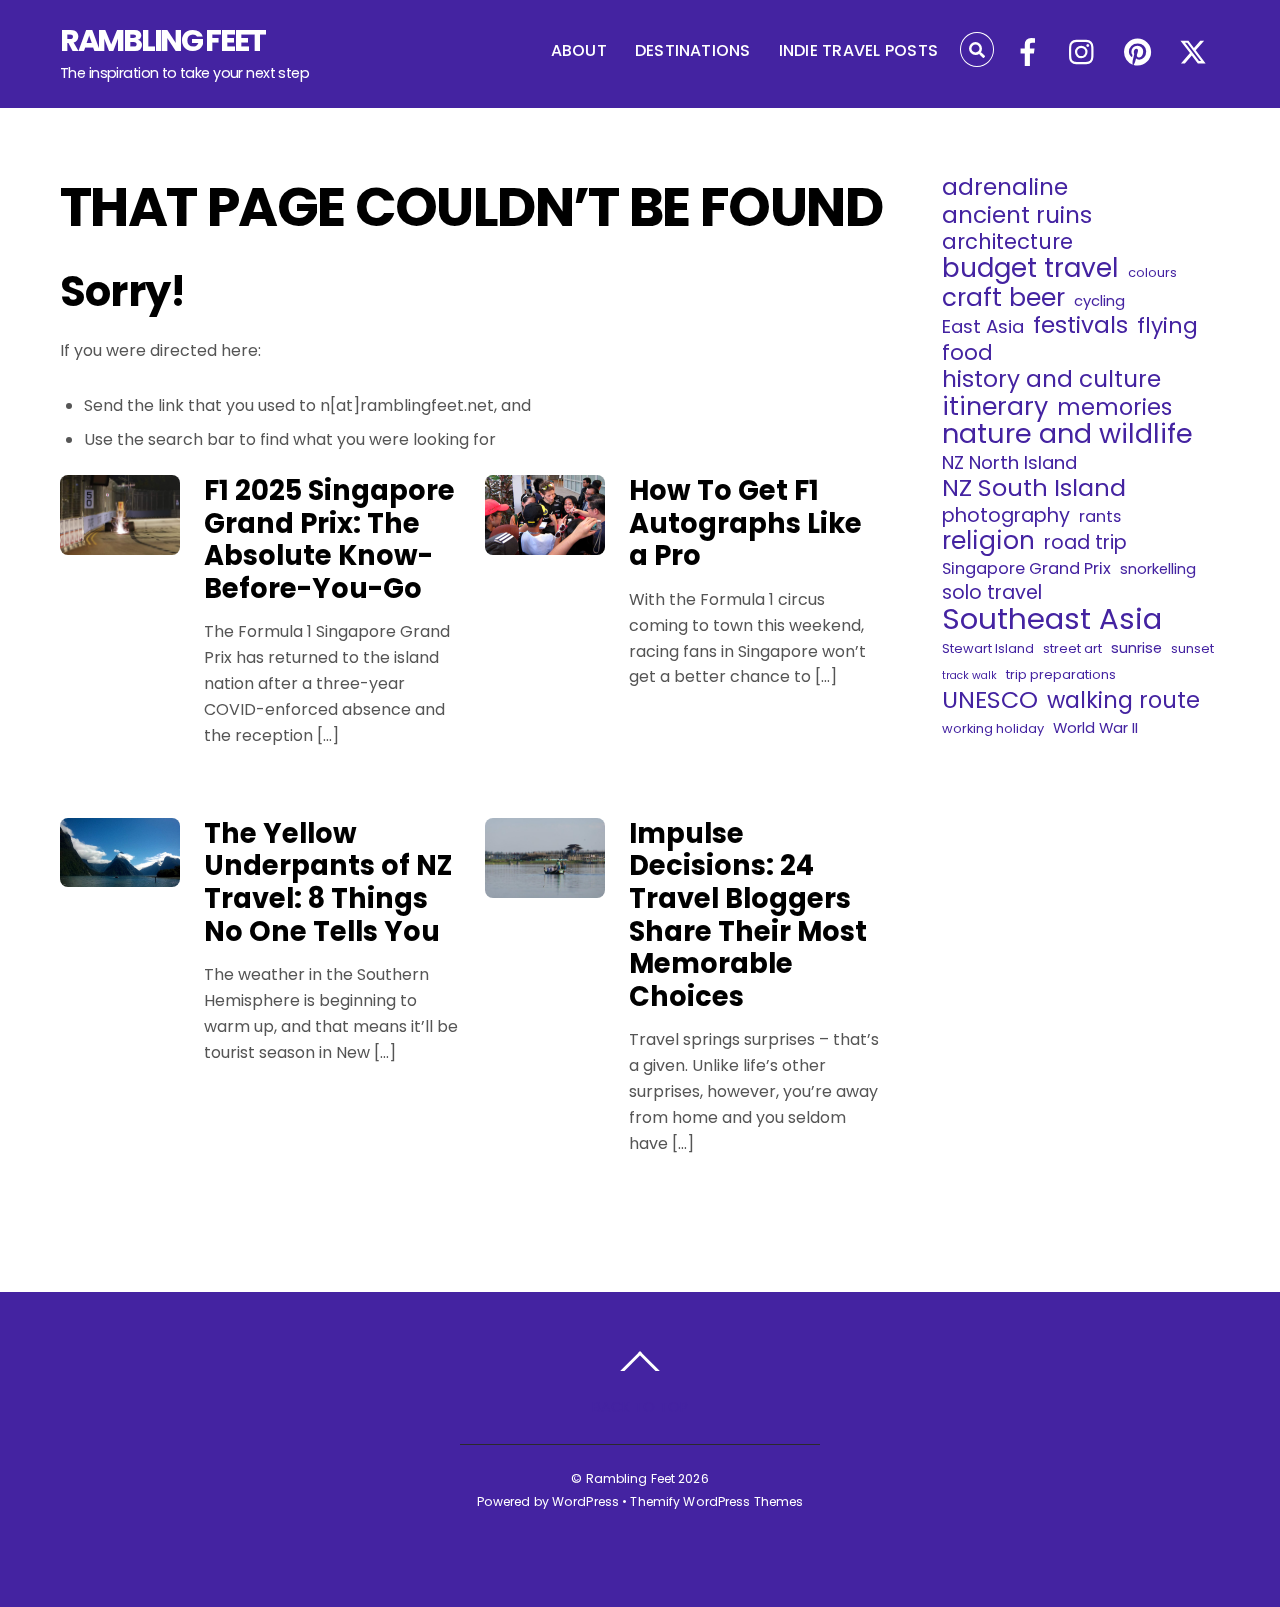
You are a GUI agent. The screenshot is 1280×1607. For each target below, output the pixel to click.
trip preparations (1061, 674)
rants (1100, 516)
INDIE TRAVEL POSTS (858, 50)
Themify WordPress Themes (716, 1501)
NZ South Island (1034, 488)
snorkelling (1158, 568)
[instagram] (1083, 53)
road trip (1085, 543)
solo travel (992, 593)
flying (1167, 326)
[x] (1193, 53)
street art (1072, 648)
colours (1152, 272)
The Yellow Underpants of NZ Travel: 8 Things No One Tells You (328, 882)
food (967, 353)
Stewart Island (988, 648)
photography (1006, 516)
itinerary (995, 407)
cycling (1099, 300)
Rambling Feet (631, 1478)
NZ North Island (1009, 463)
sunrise (1136, 647)
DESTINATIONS (693, 50)
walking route (1123, 700)
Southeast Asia (1052, 619)
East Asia (983, 327)
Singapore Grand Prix (1026, 568)
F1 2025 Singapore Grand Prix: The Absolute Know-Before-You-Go (329, 539)
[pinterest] (1138, 53)
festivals (1080, 325)
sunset (1192, 648)
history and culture (1051, 379)
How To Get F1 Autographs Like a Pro (745, 523)
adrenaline (1005, 187)
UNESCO (990, 700)
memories (1114, 407)
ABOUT (579, 50)
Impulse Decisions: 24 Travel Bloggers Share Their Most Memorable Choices (748, 915)
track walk (969, 675)
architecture (1007, 242)
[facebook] (1028, 53)
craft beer (1003, 298)
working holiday (993, 728)
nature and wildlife (1067, 434)
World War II (1095, 727)
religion (988, 541)
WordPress (585, 1501)
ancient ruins (1017, 215)
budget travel (1030, 268)
